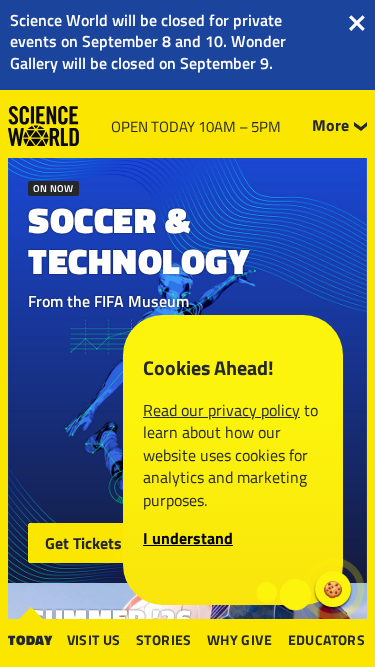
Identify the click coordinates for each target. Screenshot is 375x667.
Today (30, 639)
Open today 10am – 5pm (196, 126)
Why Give (239, 639)
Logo (44, 126)
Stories (164, 639)
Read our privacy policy (221, 410)
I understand (188, 538)
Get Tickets (83, 543)
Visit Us (94, 639)
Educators (327, 639)
